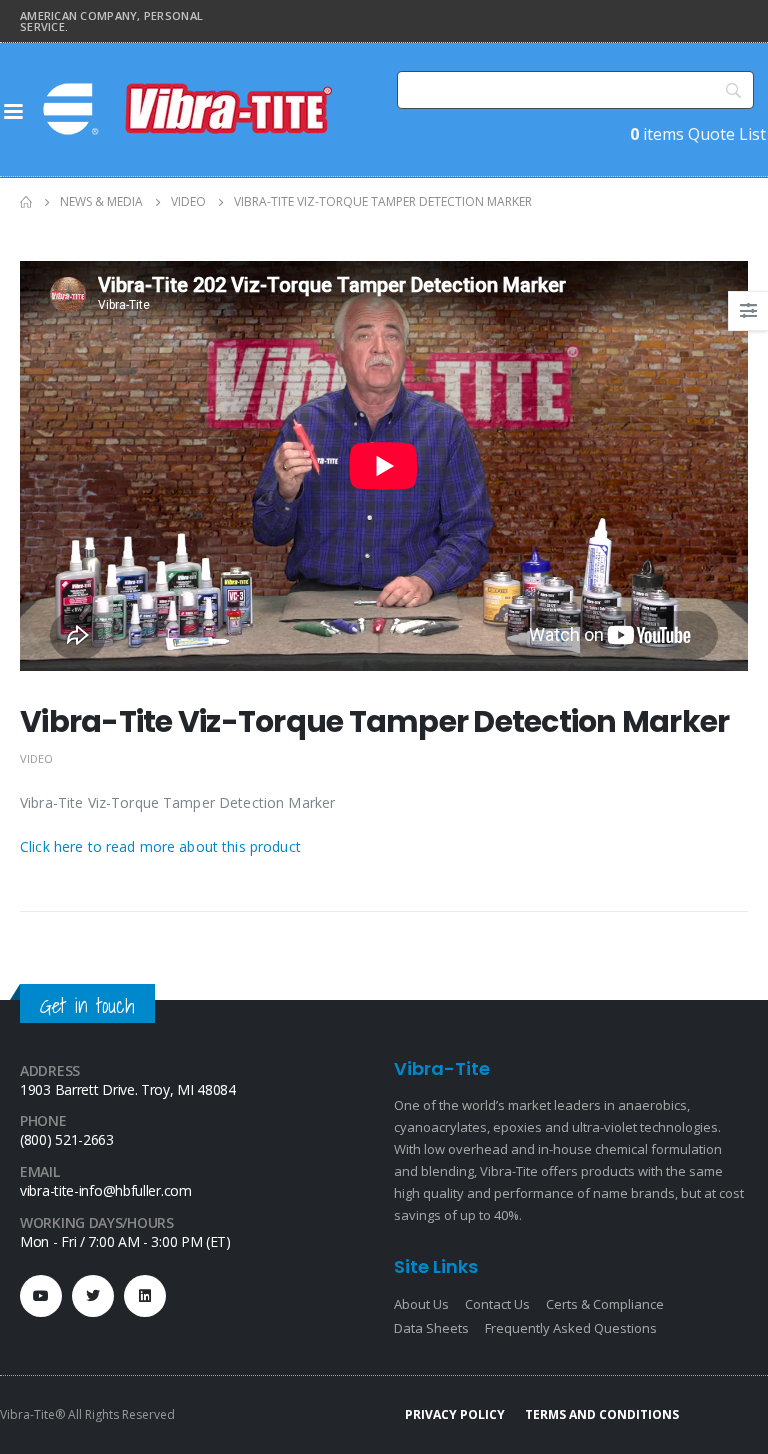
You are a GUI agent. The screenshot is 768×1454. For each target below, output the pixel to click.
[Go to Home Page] (26, 202)
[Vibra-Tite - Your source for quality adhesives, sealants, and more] (190, 109)
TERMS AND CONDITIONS (602, 1414)
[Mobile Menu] (13, 110)
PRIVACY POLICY (455, 1414)
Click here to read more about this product (160, 846)
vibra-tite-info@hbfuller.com (106, 1190)
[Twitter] (93, 1296)
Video (36, 758)
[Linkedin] (145, 1296)
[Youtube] (41, 1296)
